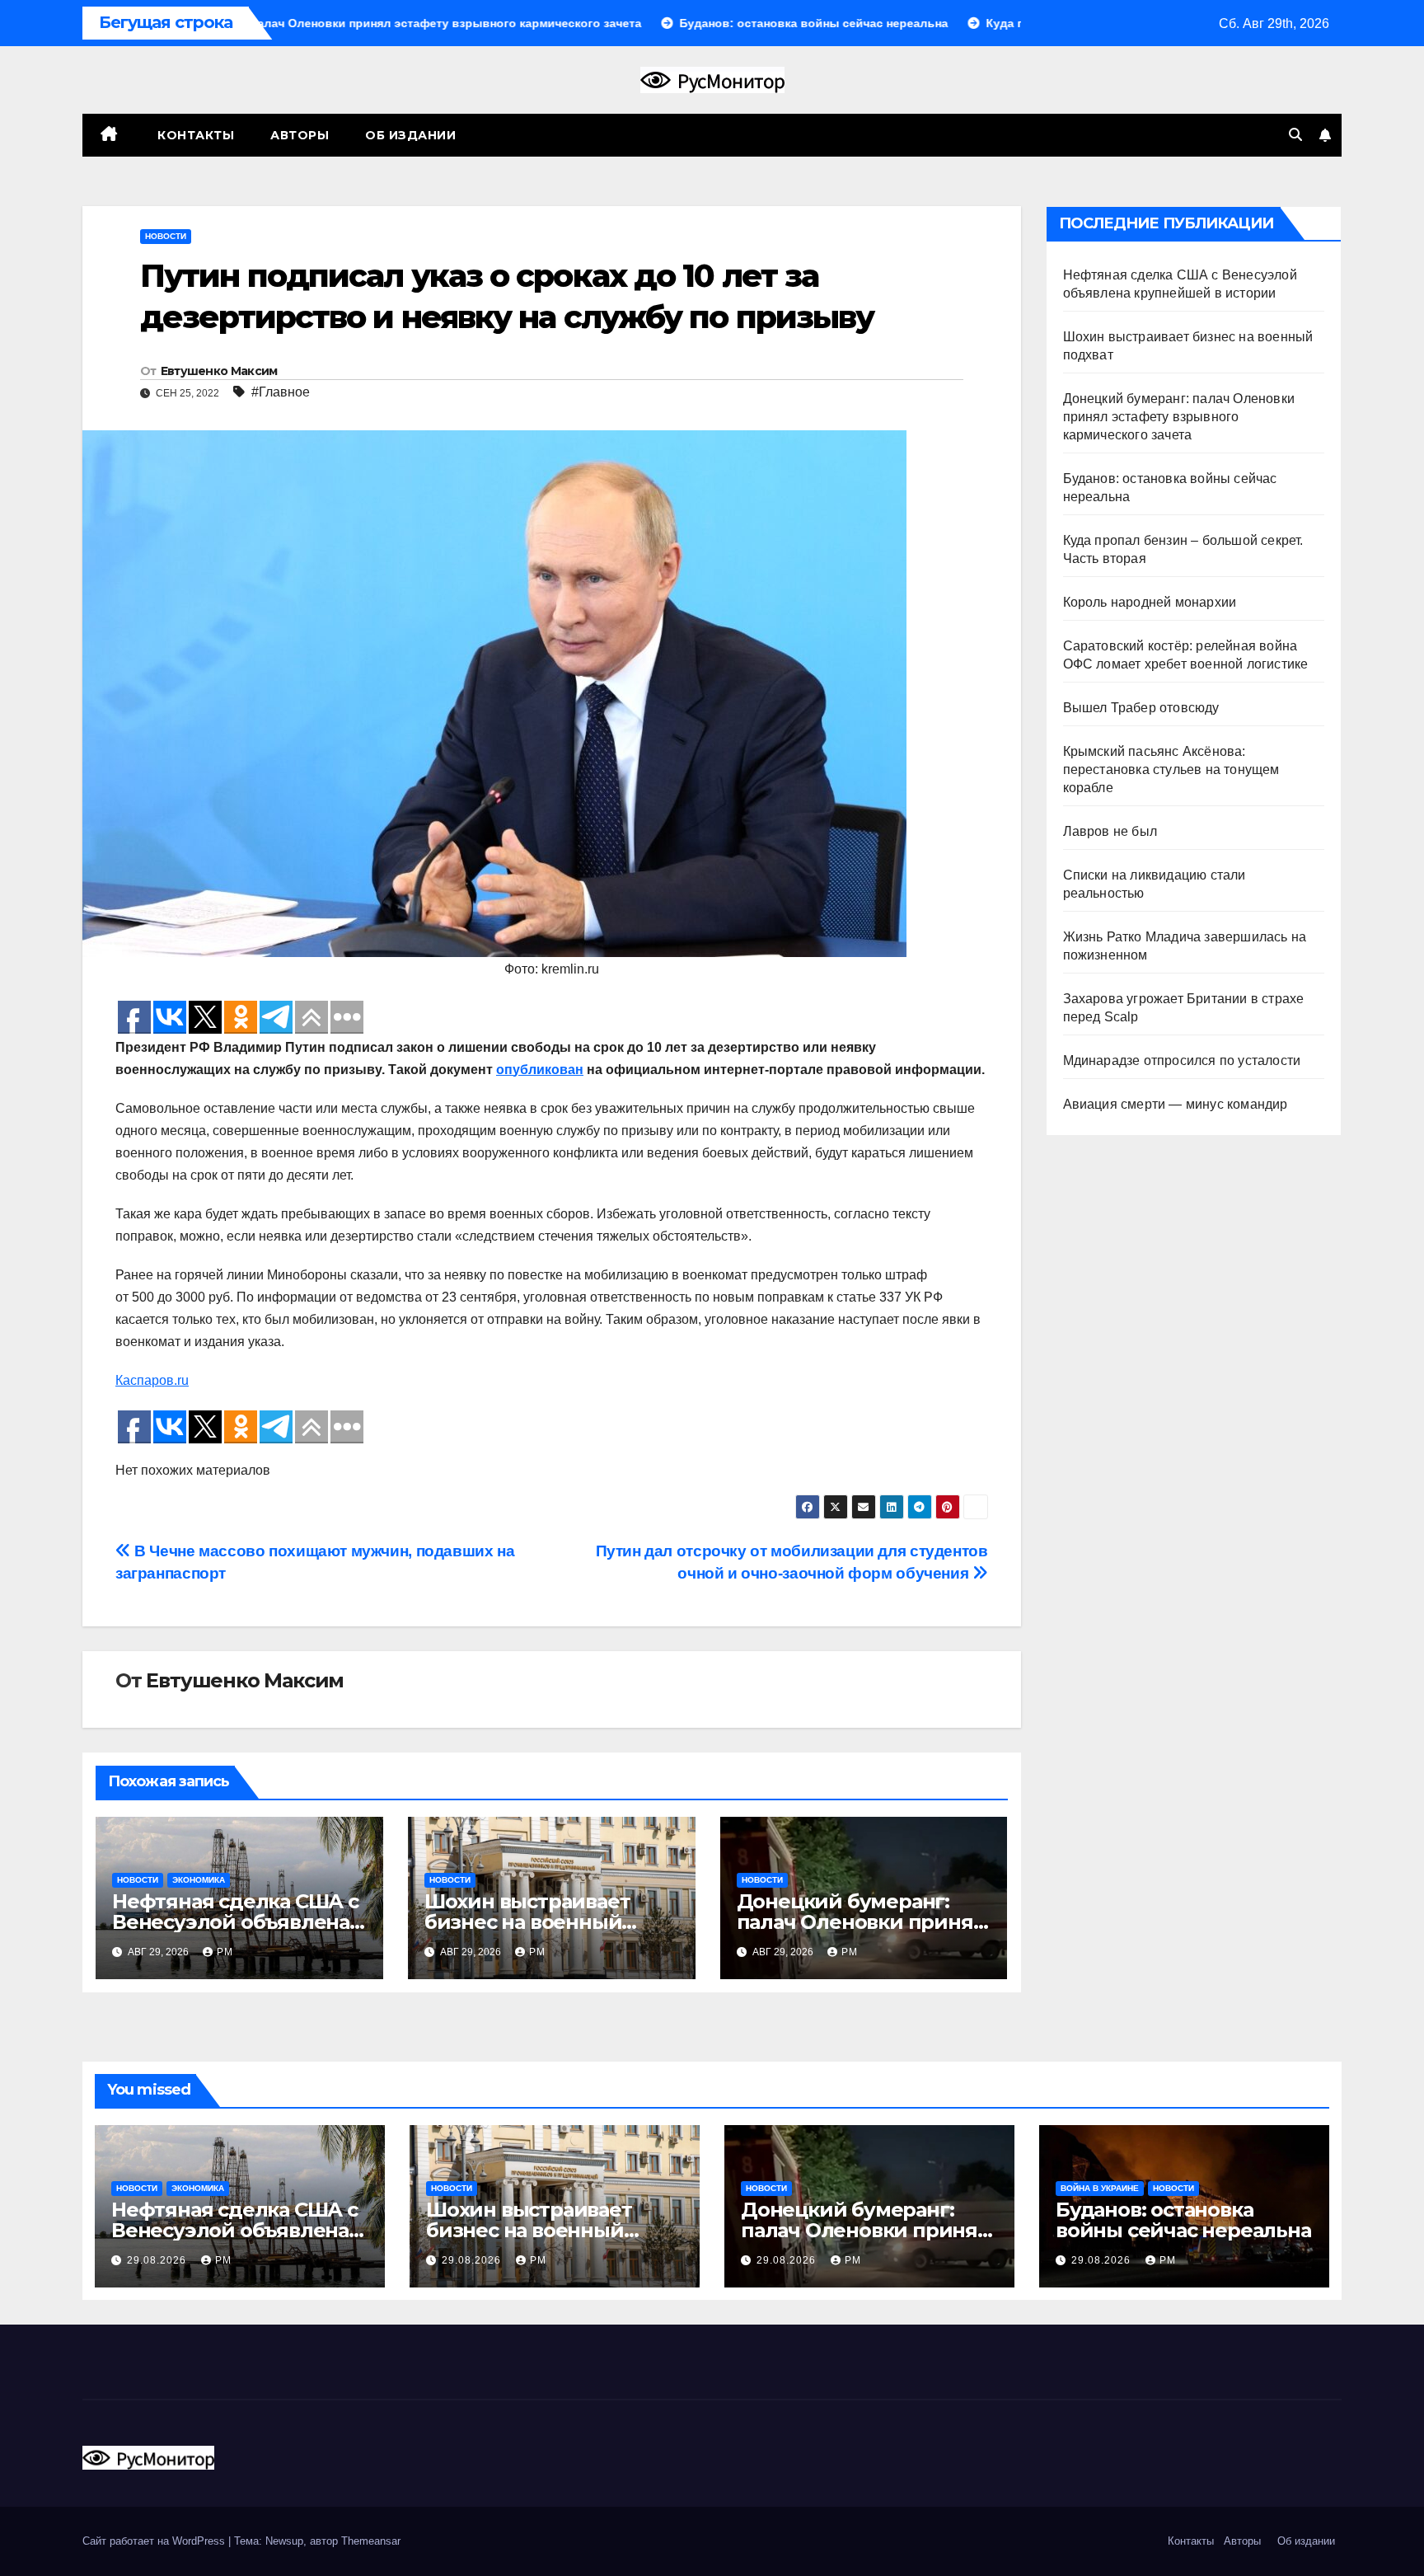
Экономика (199, 1880)
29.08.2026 (158, 2260)
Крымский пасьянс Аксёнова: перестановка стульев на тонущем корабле (1171, 770)
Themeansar (371, 2541)
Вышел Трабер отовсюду (1141, 708)
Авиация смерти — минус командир (1176, 1104)
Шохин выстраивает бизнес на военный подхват (527, 1922)
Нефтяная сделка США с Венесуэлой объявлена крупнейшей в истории (235, 1922)
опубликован (540, 1070)
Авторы (300, 135)
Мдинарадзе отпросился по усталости (1182, 1060)
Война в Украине (1100, 2188)
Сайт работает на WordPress (155, 2541)
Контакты (194, 135)
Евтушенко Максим (219, 371)
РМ (225, 1952)
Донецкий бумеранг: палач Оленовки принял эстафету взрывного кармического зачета (1179, 417)
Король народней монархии (1150, 602)
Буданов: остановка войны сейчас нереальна (1183, 2220)
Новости (166, 236)
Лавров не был (1110, 831)
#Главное (281, 392)
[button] (1295, 135)
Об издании (410, 135)
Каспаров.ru (152, 1380)
